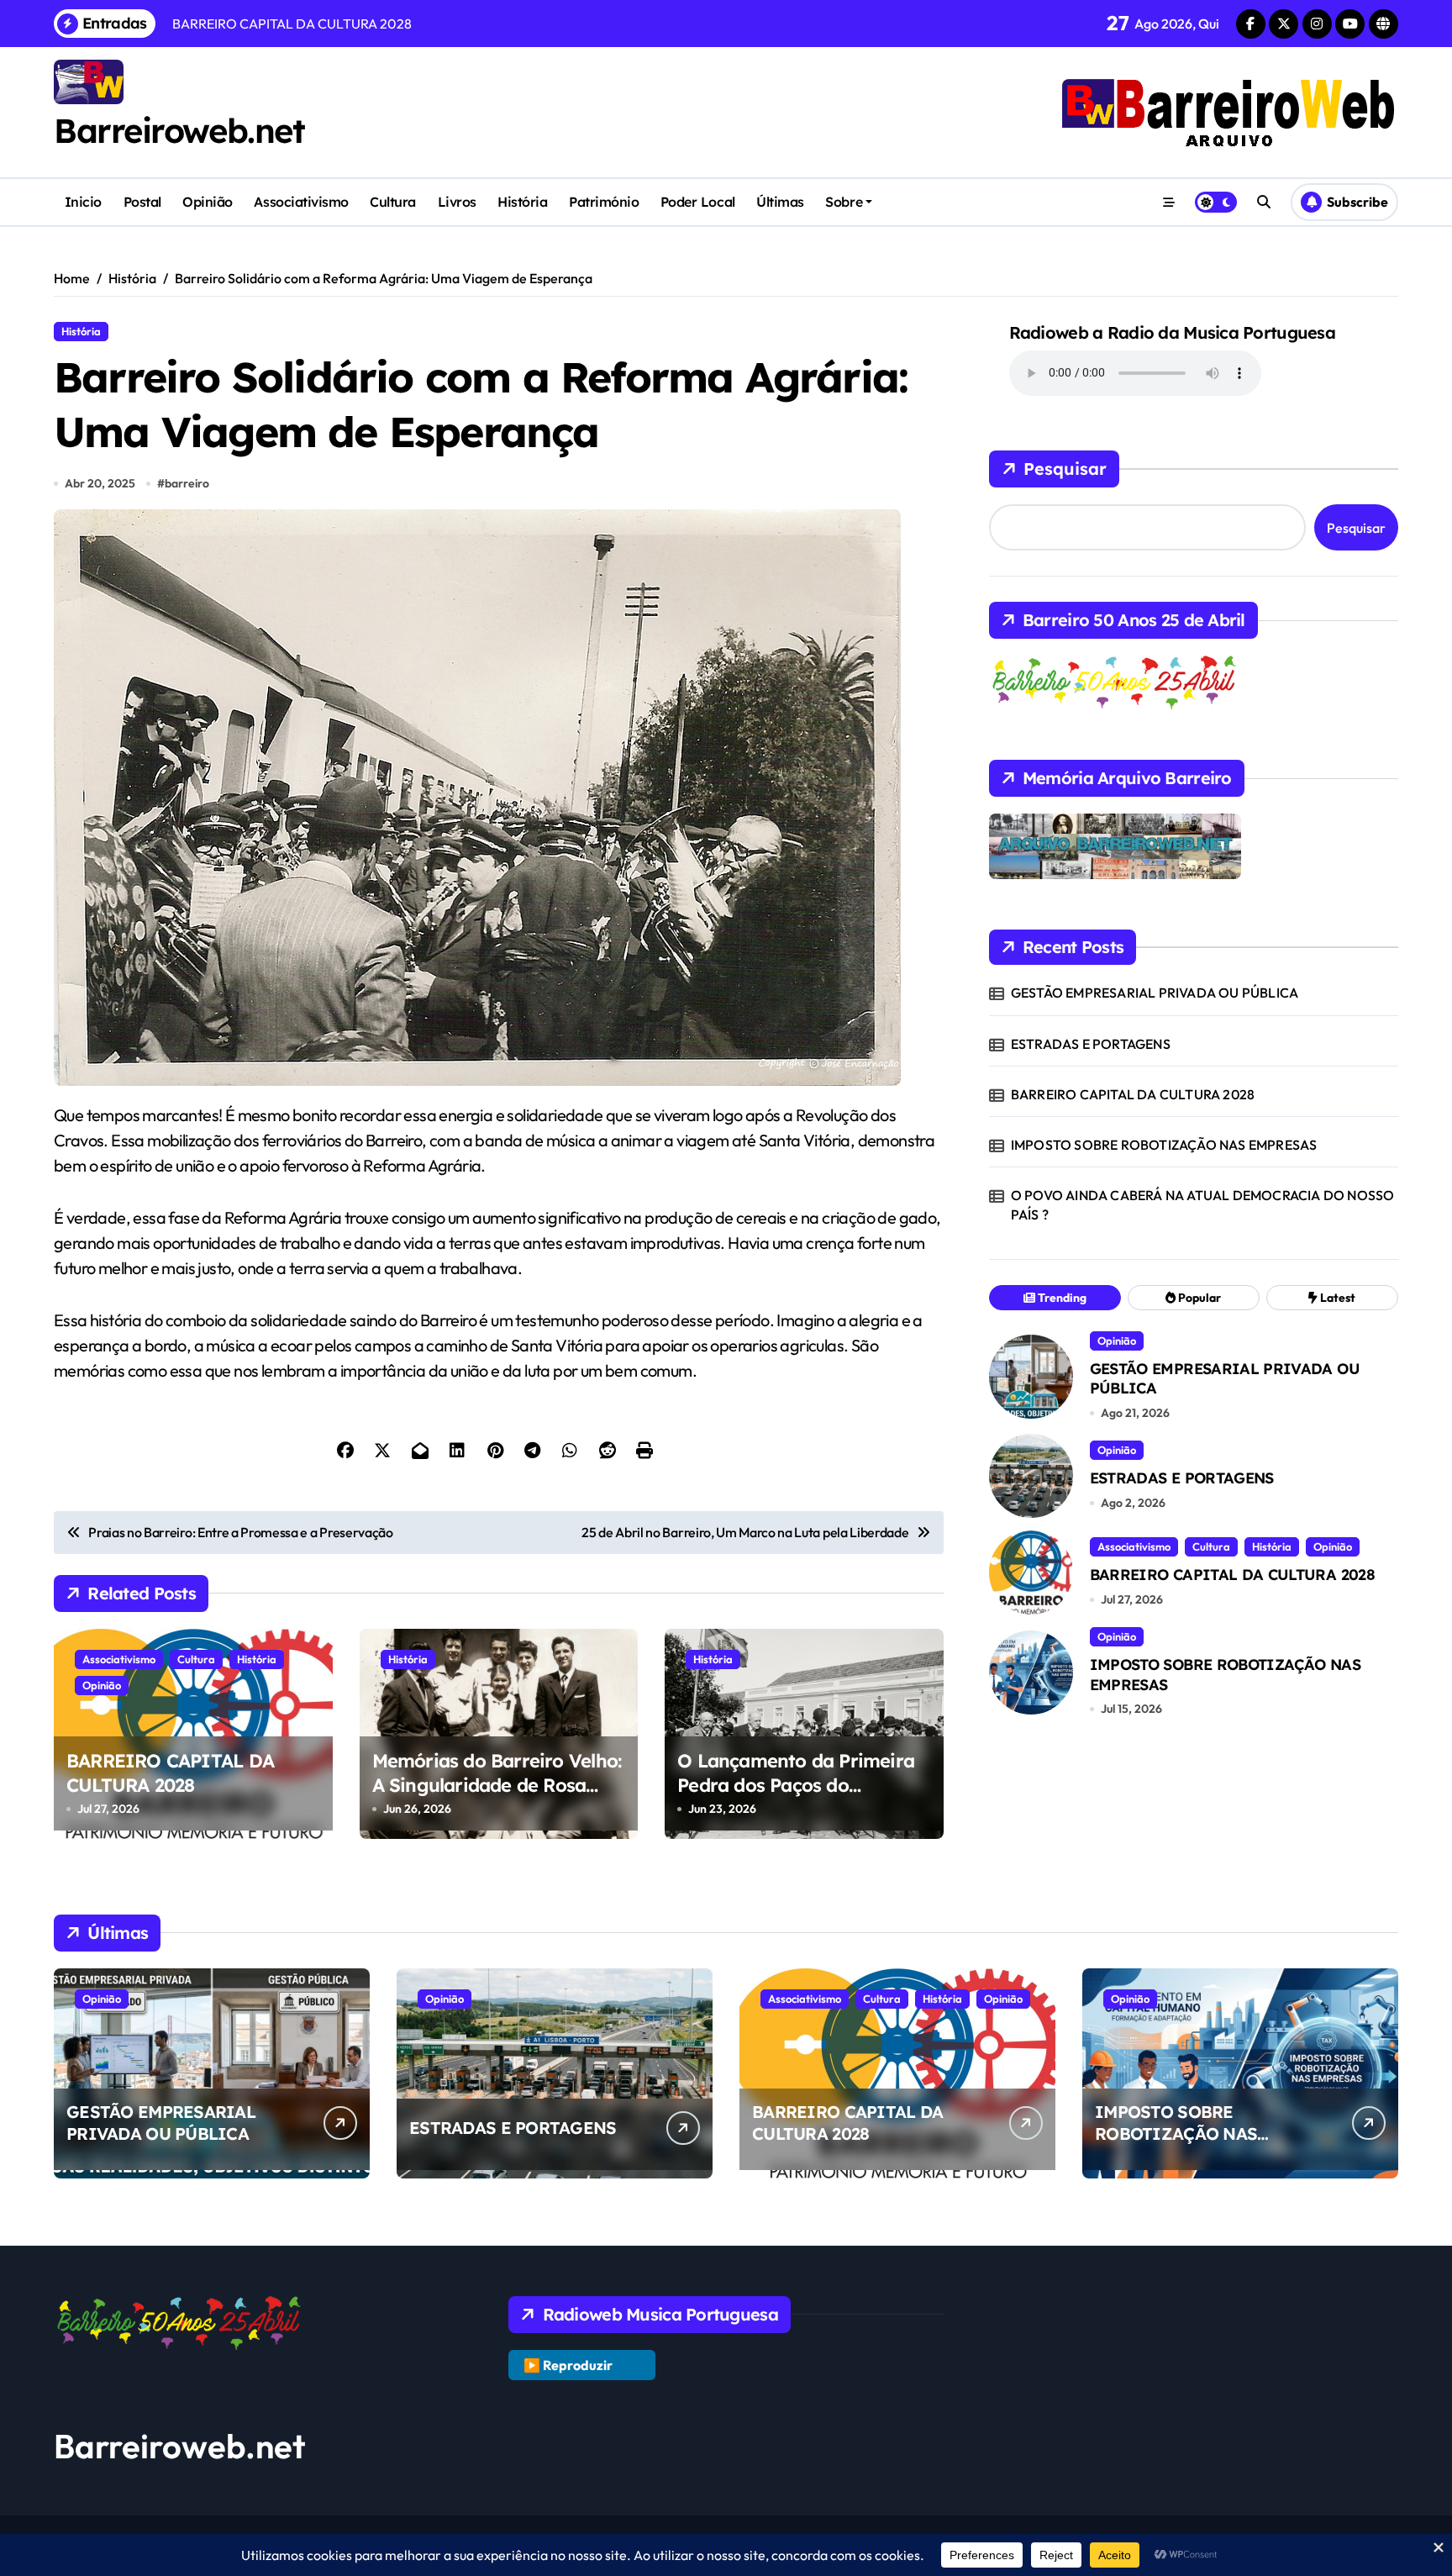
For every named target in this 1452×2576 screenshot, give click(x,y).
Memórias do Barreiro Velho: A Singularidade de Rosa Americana (497, 1785)
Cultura (393, 202)
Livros (457, 202)
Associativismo (301, 202)
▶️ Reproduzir (568, 2365)
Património (604, 202)
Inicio (83, 202)
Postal (142, 202)
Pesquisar (1065, 469)
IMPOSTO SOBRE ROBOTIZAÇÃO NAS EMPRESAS (1164, 1145)
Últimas (780, 202)
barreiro (187, 483)
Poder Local (698, 202)
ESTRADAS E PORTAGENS (1091, 1044)
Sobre (844, 202)
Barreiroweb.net (179, 130)
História (522, 202)
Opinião (208, 202)
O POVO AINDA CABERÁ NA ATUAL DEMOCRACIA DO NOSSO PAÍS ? (1203, 1204)
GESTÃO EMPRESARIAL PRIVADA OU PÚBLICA (1155, 993)
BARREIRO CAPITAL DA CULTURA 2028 (170, 1773)
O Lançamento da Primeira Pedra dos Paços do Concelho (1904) (796, 1785)
